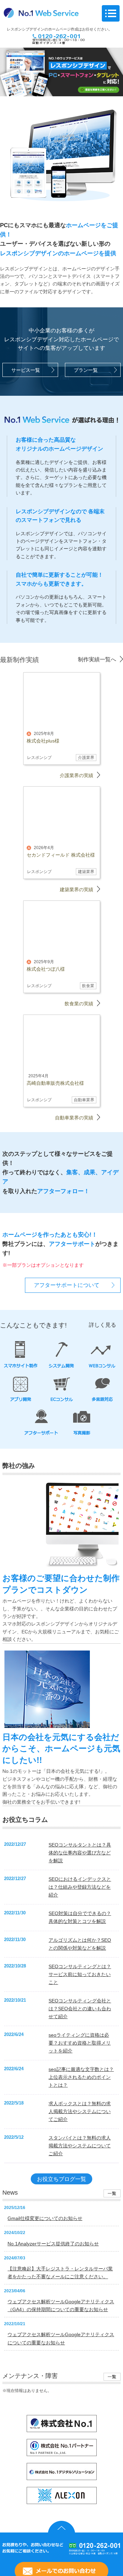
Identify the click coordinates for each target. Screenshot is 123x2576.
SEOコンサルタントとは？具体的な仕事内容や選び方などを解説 (80, 1853)
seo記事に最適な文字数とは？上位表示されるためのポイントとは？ (81, 2077)
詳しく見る (102, 1325)
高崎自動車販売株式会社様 (55, 1083)
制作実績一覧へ (97, 659)
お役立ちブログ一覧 (61, 2179)
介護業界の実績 (77, 775)
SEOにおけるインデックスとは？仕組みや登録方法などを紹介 (80, 1887)
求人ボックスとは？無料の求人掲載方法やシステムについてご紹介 (80, 2111)
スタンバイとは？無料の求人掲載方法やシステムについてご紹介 (80, 2146)
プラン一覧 (86, 370)
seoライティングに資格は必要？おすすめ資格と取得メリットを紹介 (80, 2043)
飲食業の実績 (79, 1004)
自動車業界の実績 (74, 1118)
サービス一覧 (26, 370)
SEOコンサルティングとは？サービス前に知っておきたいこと (80, 1974)
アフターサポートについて (67, 1285)
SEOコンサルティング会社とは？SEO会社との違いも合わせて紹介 (80, 2009)
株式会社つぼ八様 (46, 969)
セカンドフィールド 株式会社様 (61, 855)
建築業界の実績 (77, 890)
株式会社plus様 (43, 741)
